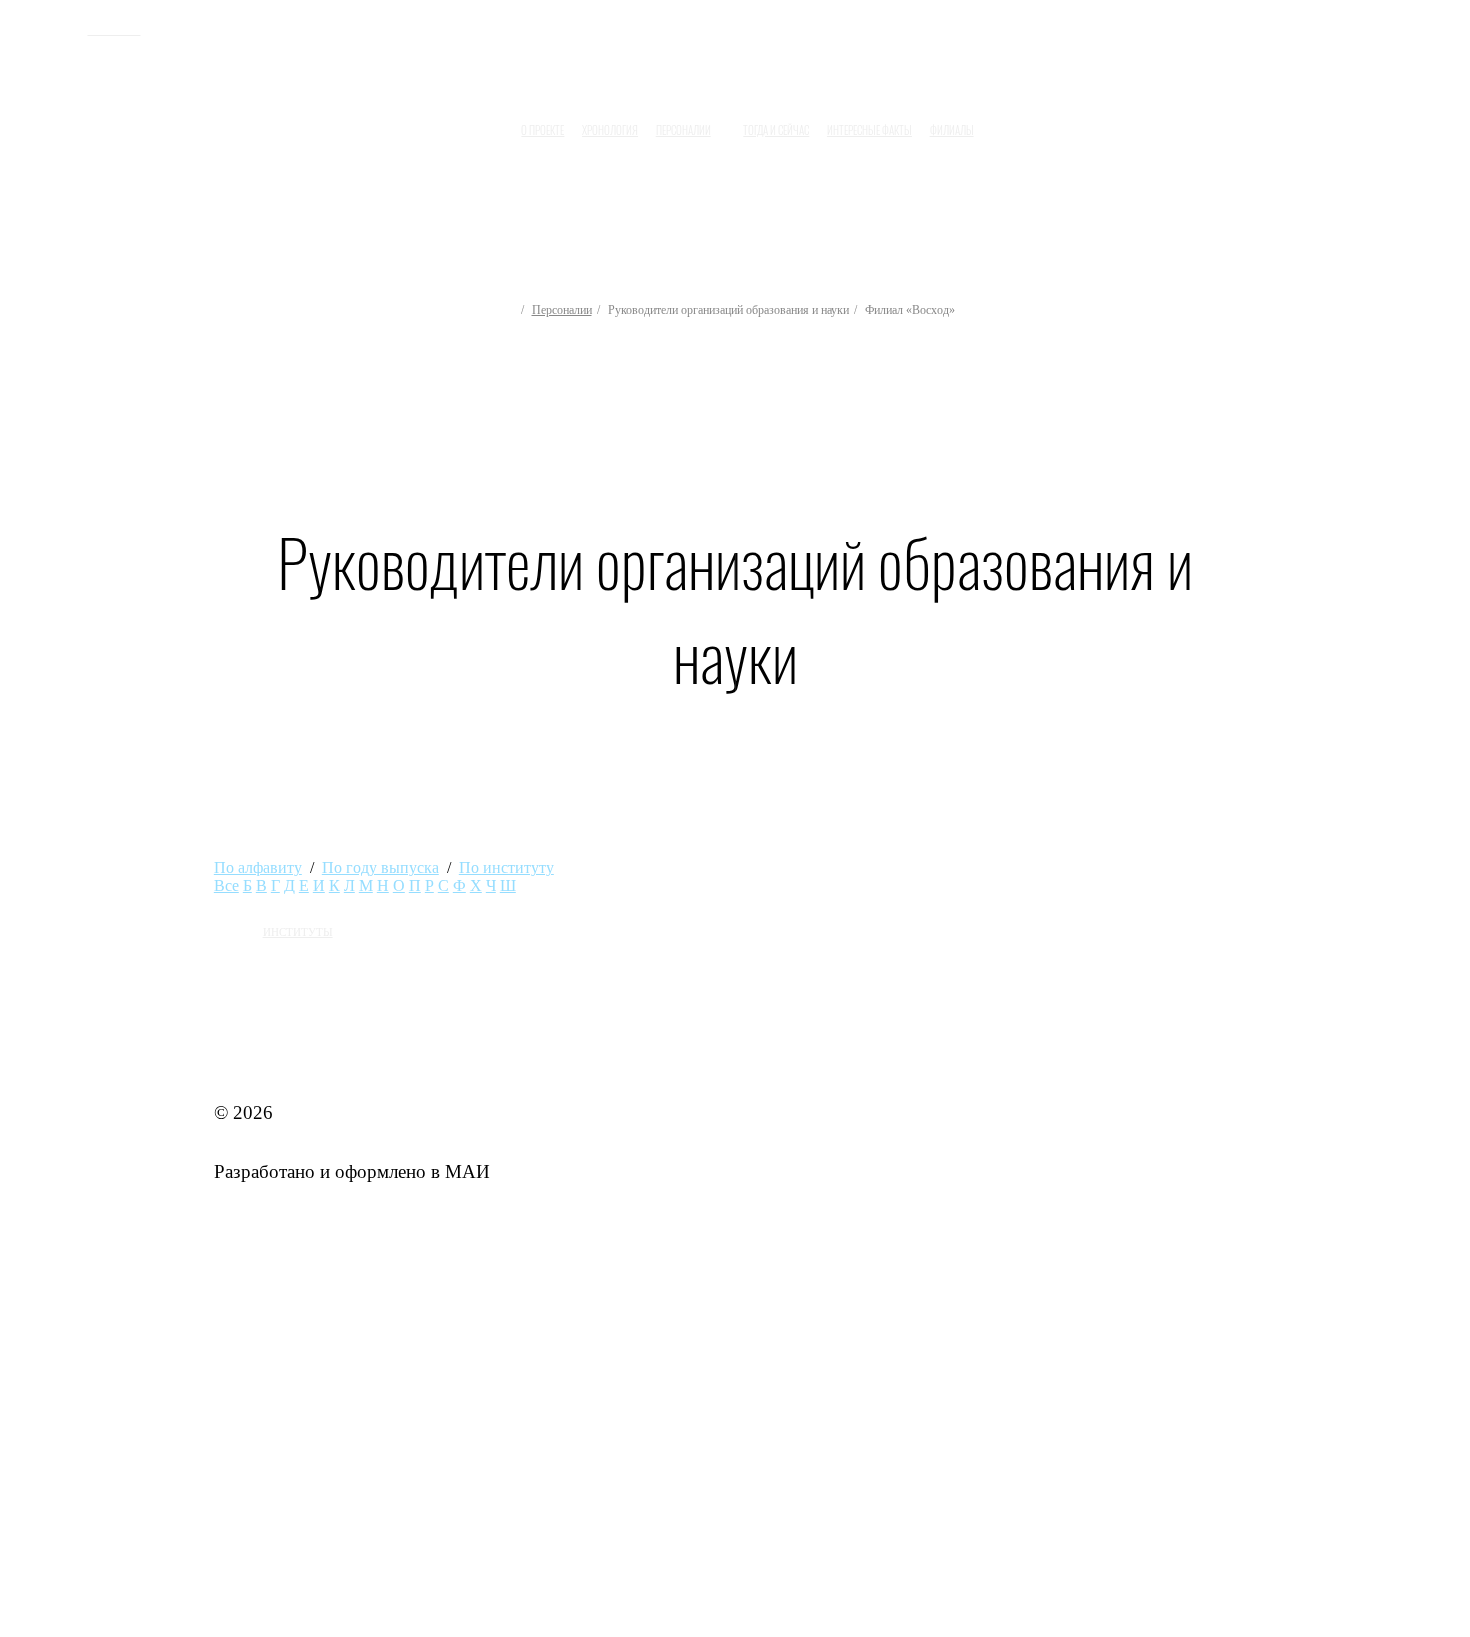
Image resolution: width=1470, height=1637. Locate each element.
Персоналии (562, 310)
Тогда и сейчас (776, 130)
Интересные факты (869, 130)
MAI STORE (266, 1053)
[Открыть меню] (1001, 123)
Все (226, 885)
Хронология (610, 130)
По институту (506, 867)
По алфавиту (258, 867)
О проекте (542, 130)
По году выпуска (380, 867)
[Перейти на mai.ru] (53, 27)
